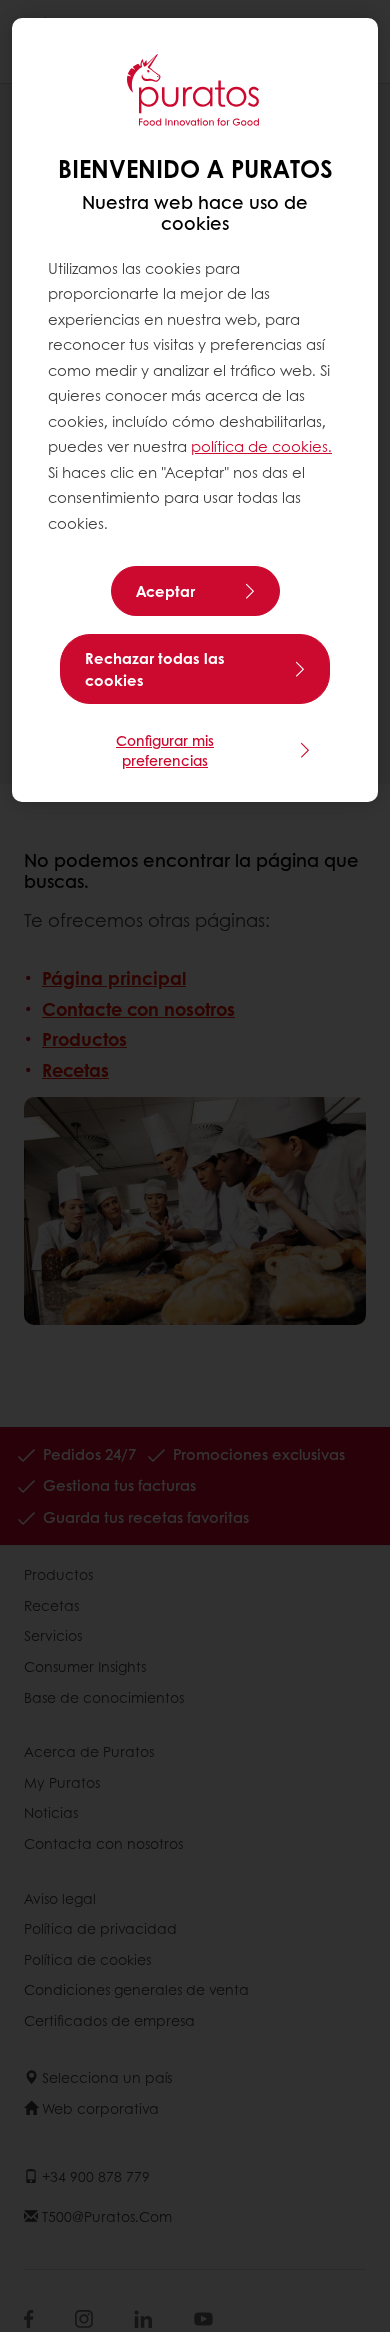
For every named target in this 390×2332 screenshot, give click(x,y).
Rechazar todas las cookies (155, 669)
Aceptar (165, 591)
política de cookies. (261, 446)
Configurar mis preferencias (165, 750)
